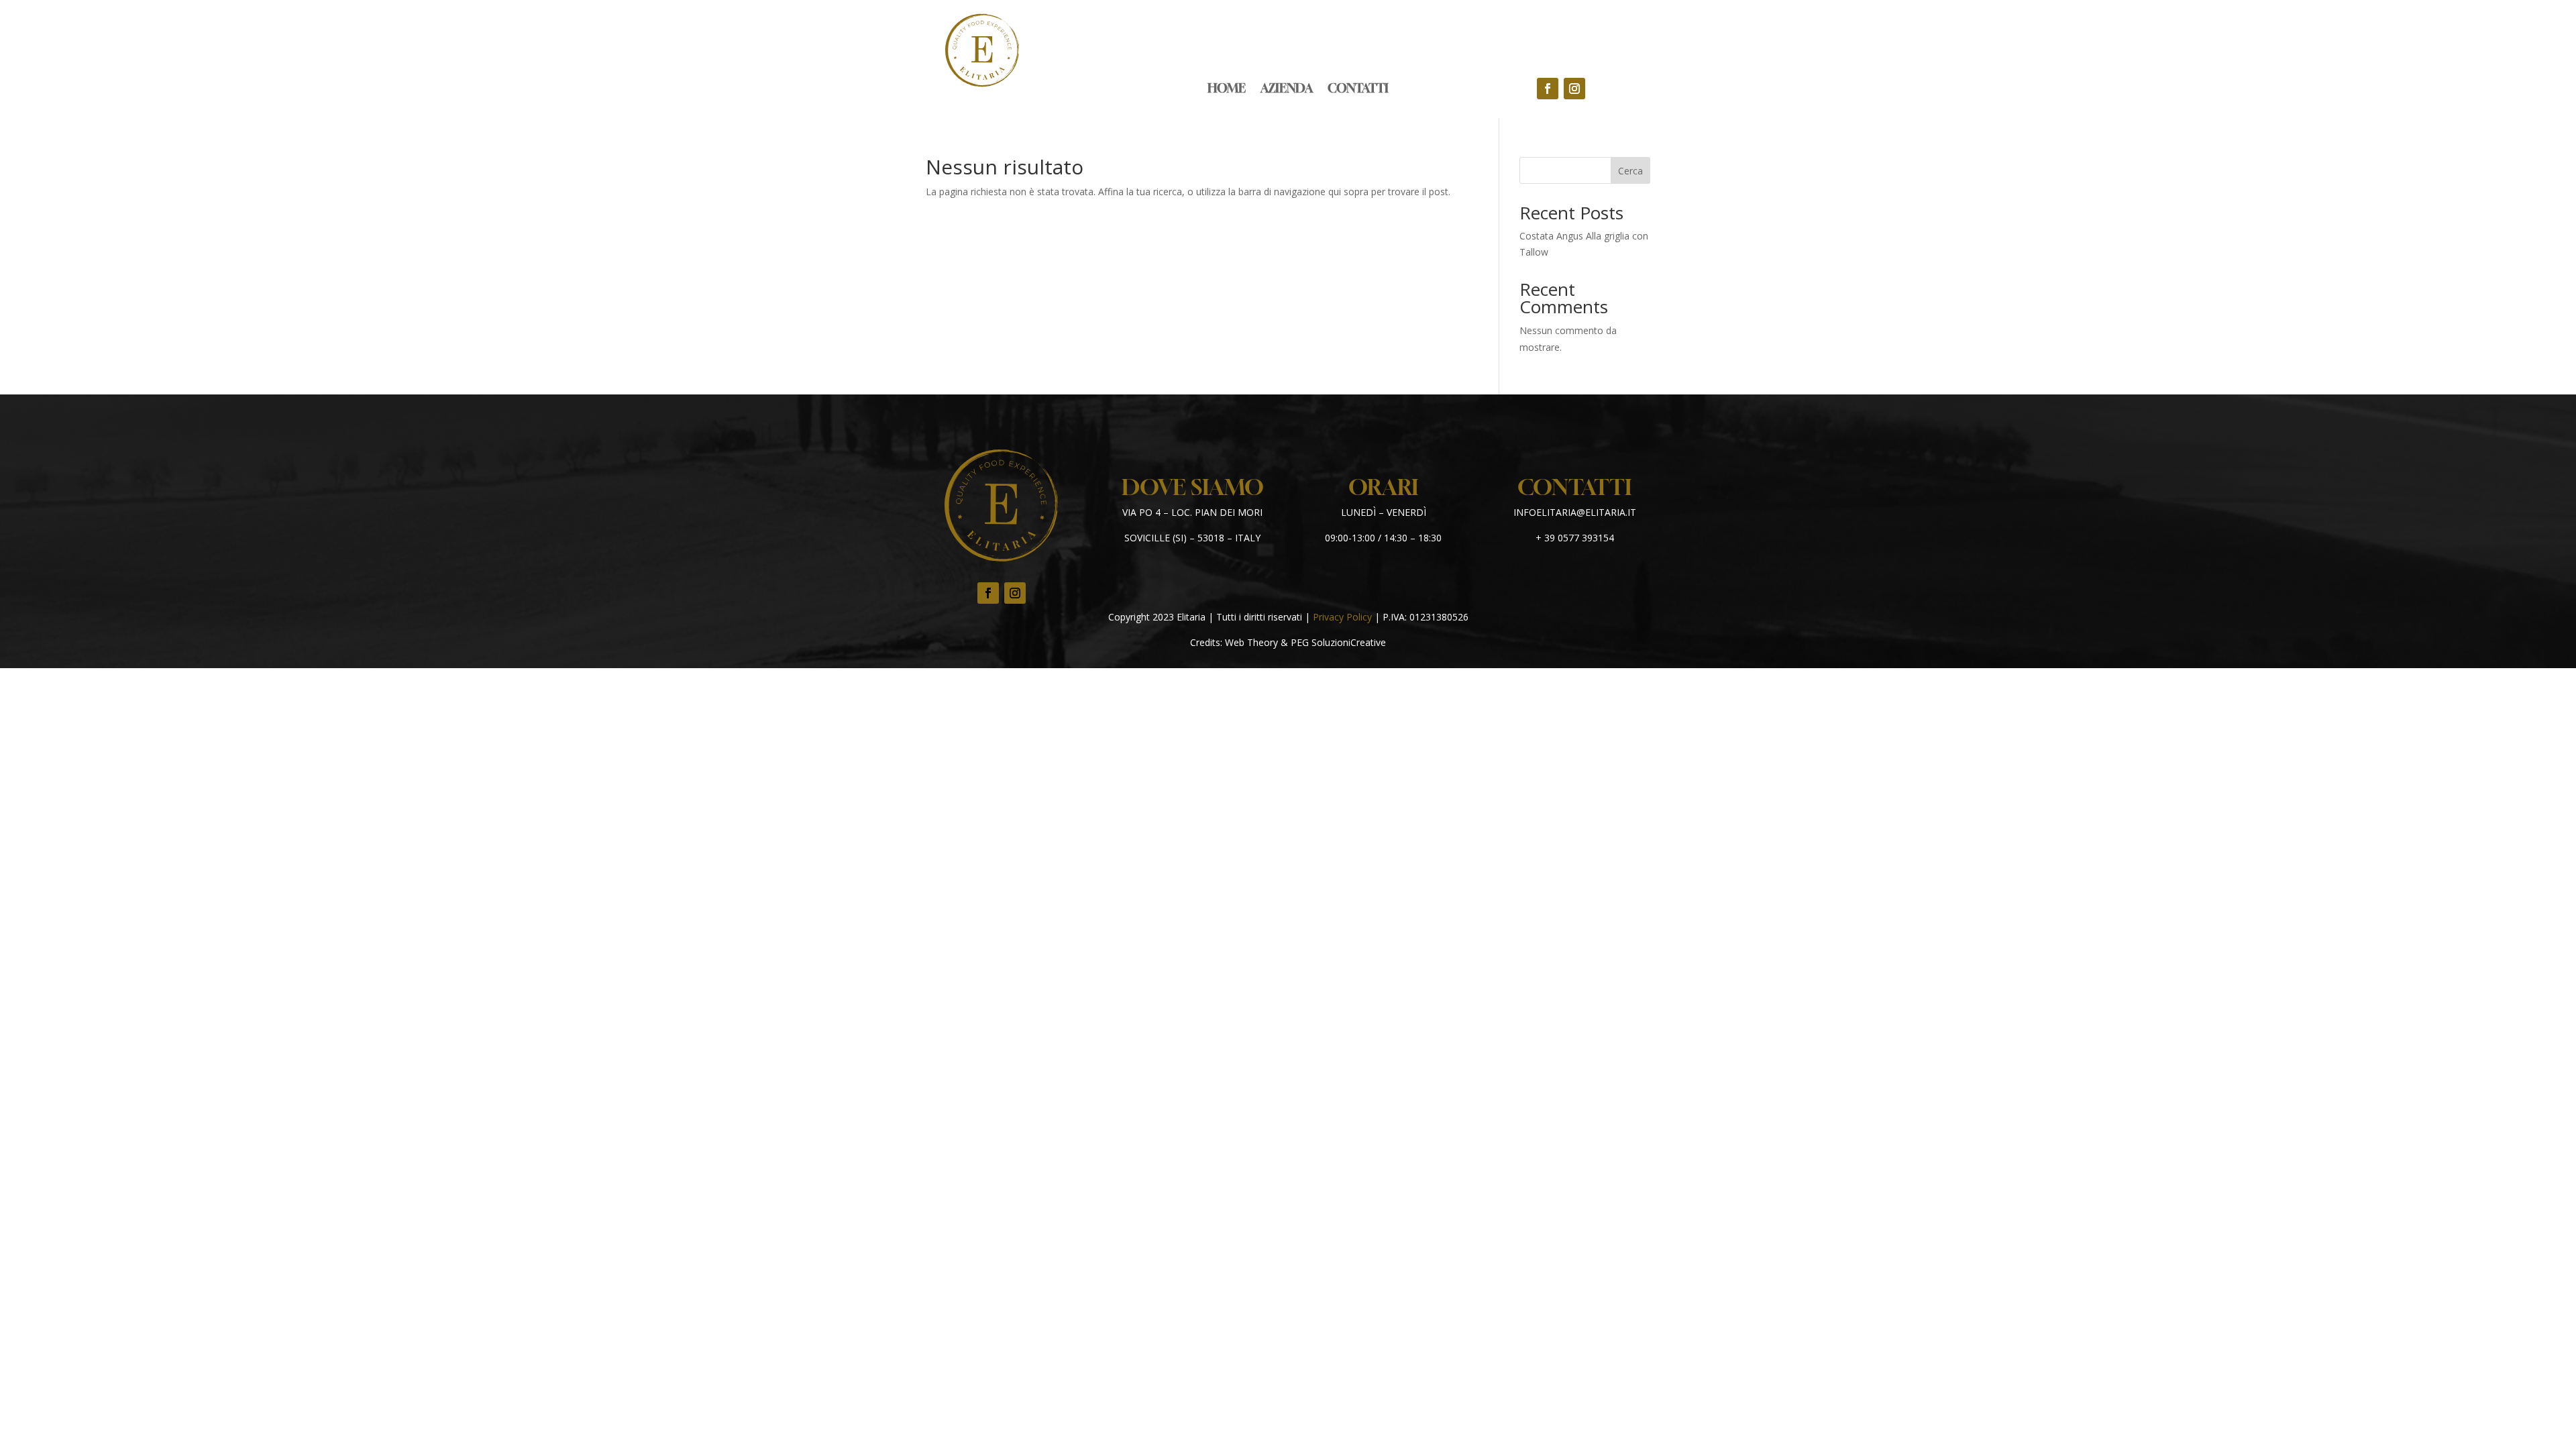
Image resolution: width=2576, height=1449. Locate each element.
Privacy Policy (1342, 617)
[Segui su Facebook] (1548, 89)
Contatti (1358, 89)
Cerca (1630, 171)
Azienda (1287, 89)
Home (1227, 89)
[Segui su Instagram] (1574, 89)
